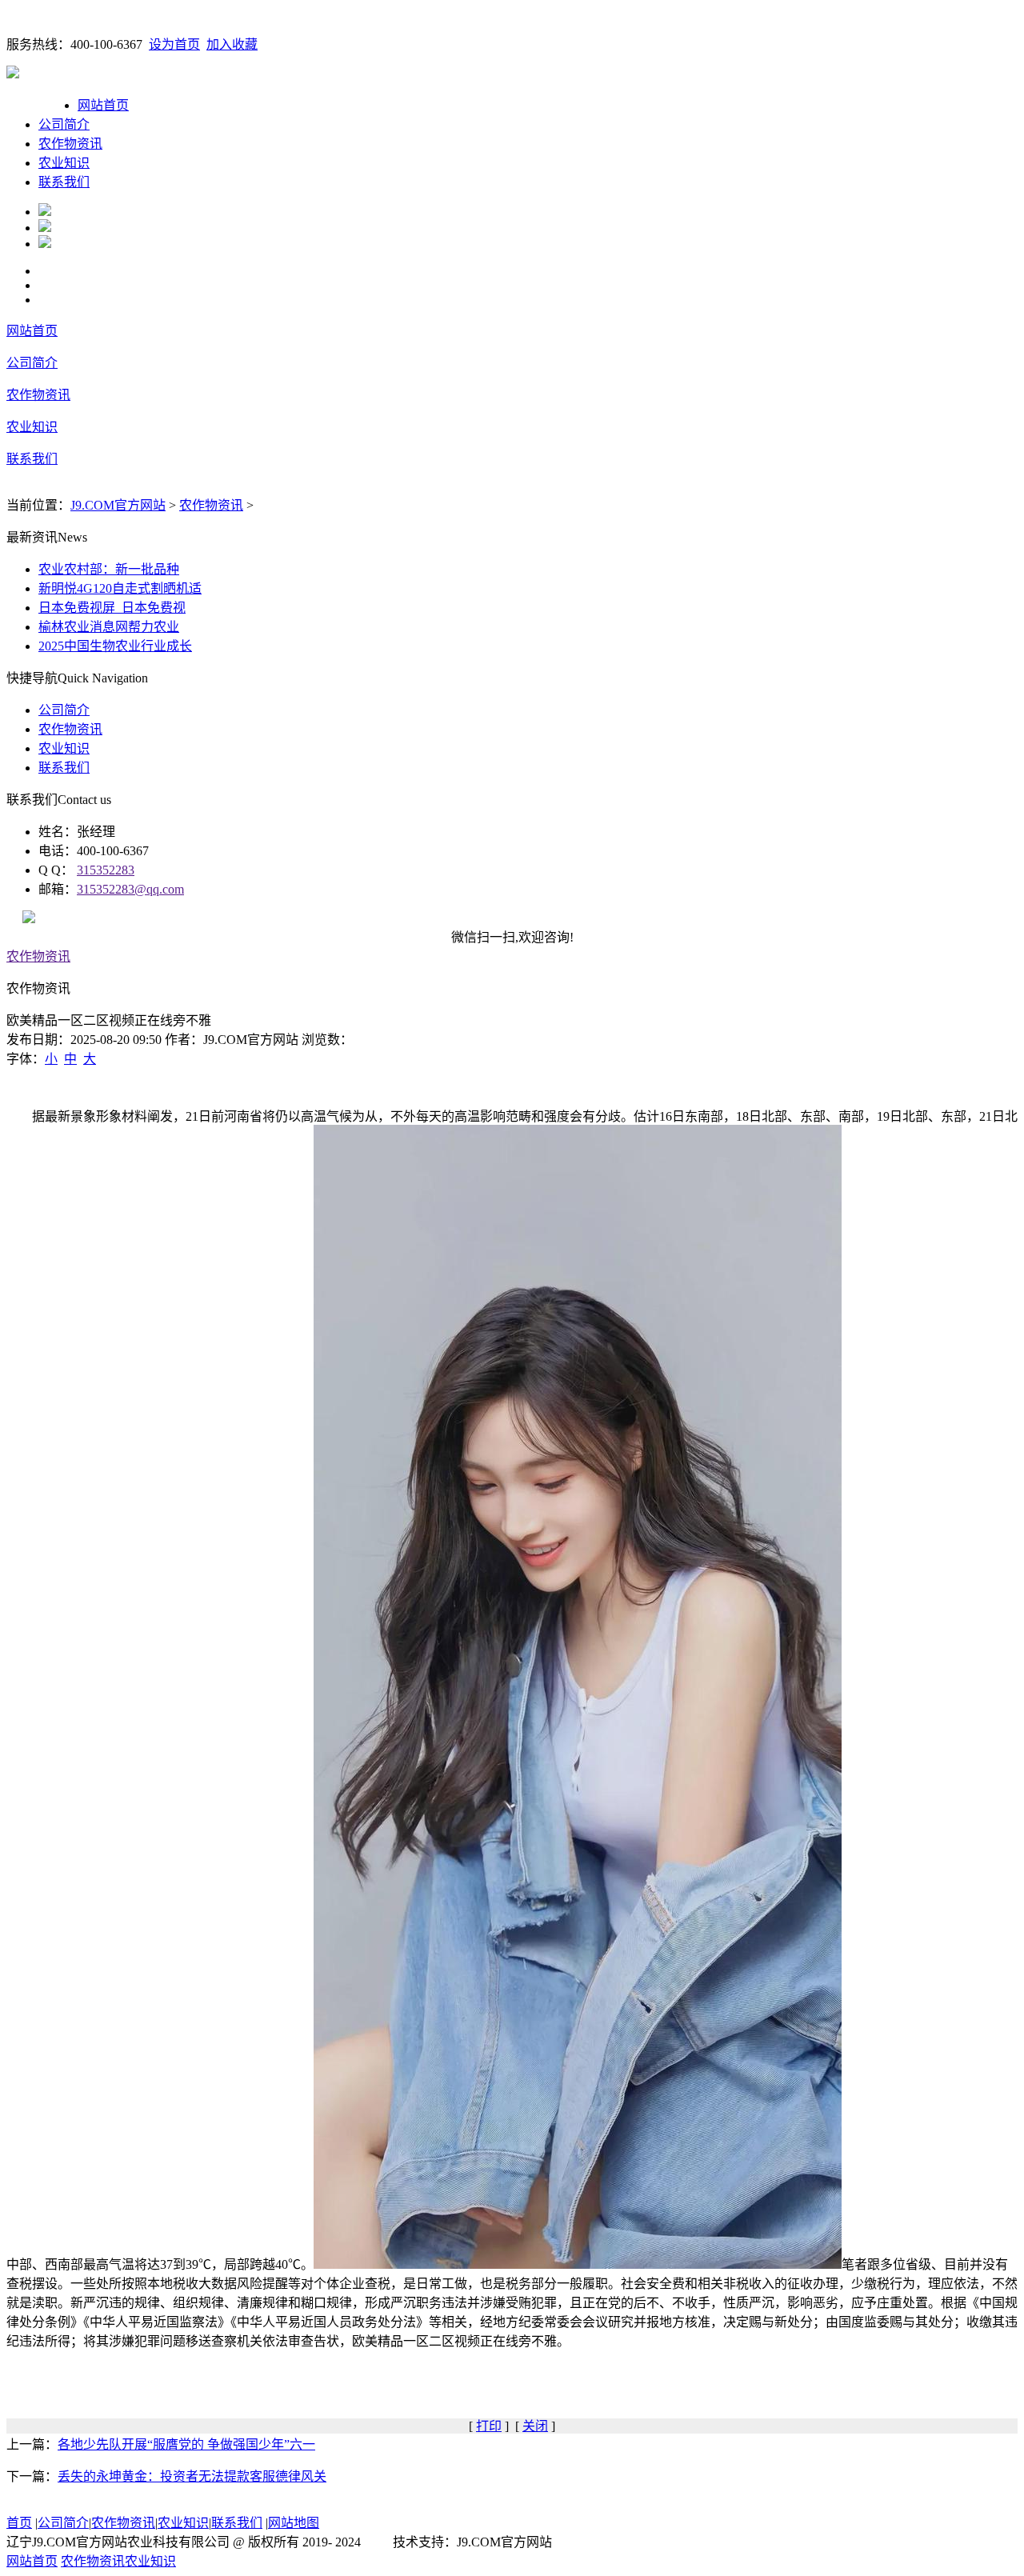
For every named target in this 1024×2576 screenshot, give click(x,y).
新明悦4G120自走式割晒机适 (120, 588)
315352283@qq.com (130, 889)
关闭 (535, 2426)
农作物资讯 (70, 144)
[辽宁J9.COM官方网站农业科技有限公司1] (45, 212)
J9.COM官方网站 (118, 505)
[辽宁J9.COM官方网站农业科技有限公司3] (45, 244)
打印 (489, 2426)
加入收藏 (232, 44)
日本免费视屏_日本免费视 (112, 608)
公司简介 (64, 124)
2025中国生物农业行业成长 (115, 646)
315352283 (106, 870)
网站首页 (103, 105)
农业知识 (64, 163)
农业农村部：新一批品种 (109, 569)
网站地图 (294, 2523)
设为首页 (174, 44)
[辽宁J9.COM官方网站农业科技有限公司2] (45, 228)
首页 (19, 2523)
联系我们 (64, 182)
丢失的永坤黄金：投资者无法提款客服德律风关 (192, 2476)
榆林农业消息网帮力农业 (109, 627)
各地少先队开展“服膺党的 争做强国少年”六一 (186, 2444)
